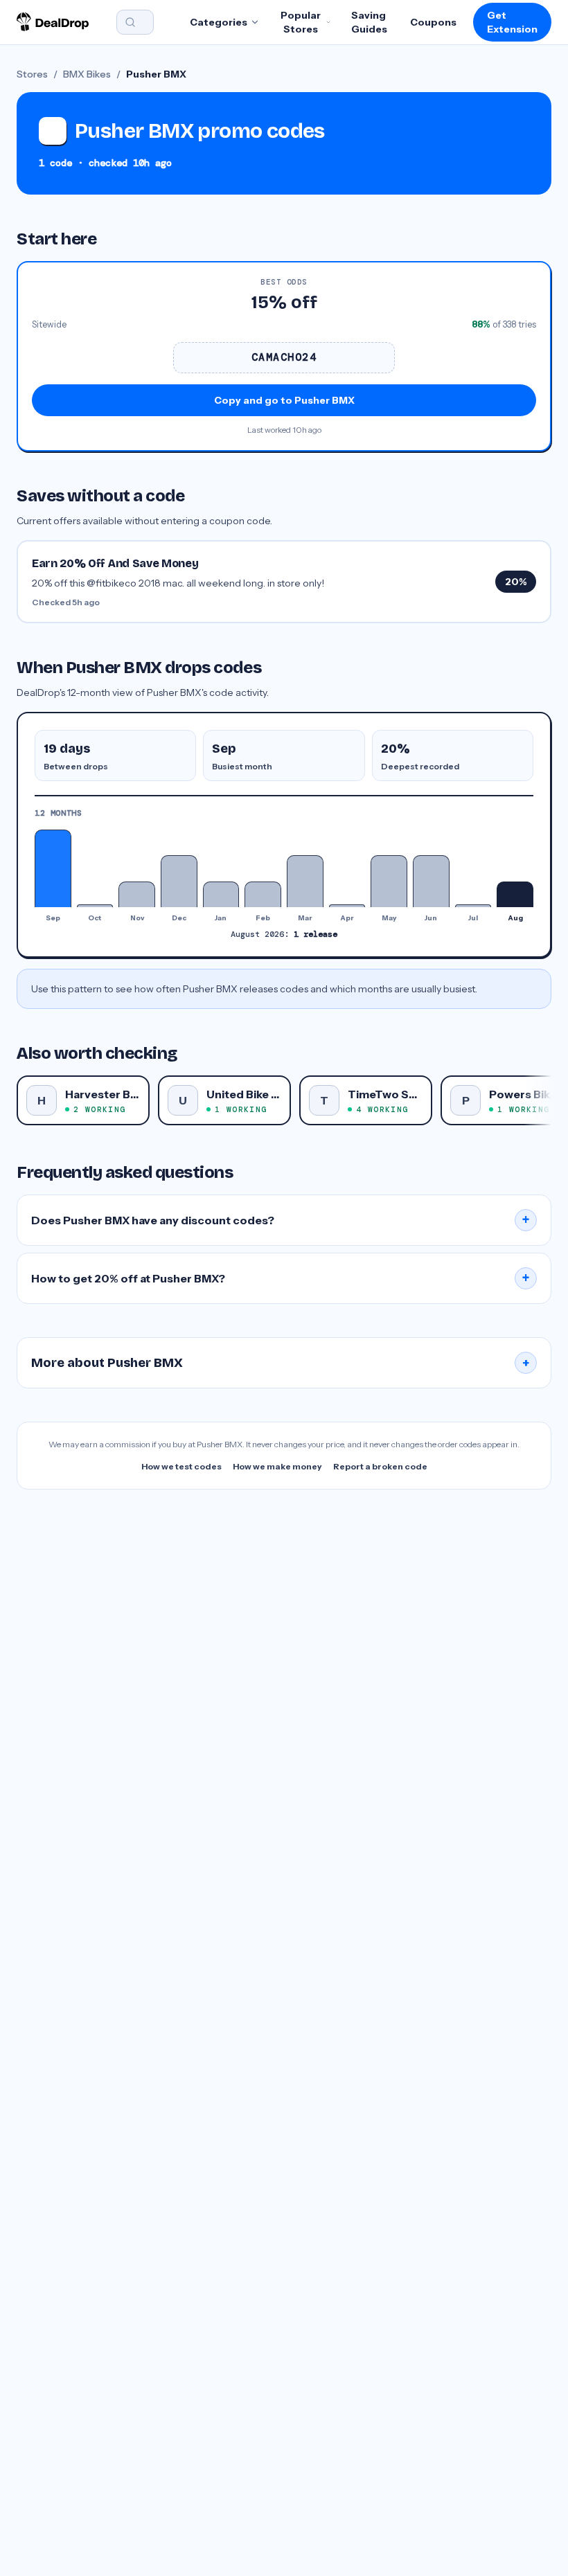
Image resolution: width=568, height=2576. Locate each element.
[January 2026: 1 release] (221, 894)
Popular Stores (301, 22)
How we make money (277, 1466)
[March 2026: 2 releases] (305, 881)
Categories (219, 22)
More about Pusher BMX (281, 1363)
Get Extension (512, 22)
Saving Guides (369, 22)
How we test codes (181, 1466)
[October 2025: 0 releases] (95, 906)
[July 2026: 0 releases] (473, 906)
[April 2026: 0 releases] (347, 906)
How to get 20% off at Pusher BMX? (281, 1278)
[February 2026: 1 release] (263, 894)
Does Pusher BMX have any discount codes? (281, 1220)
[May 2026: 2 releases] (389, 881)
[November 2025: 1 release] (137, 894)
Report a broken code (380, 1466)
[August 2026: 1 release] (515, 894)
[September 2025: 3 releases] (53, 868)
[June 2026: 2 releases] (431, 881)
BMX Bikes (87, 74)
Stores (32, 74)
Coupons (433, 22)
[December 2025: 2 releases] (179, 881)
